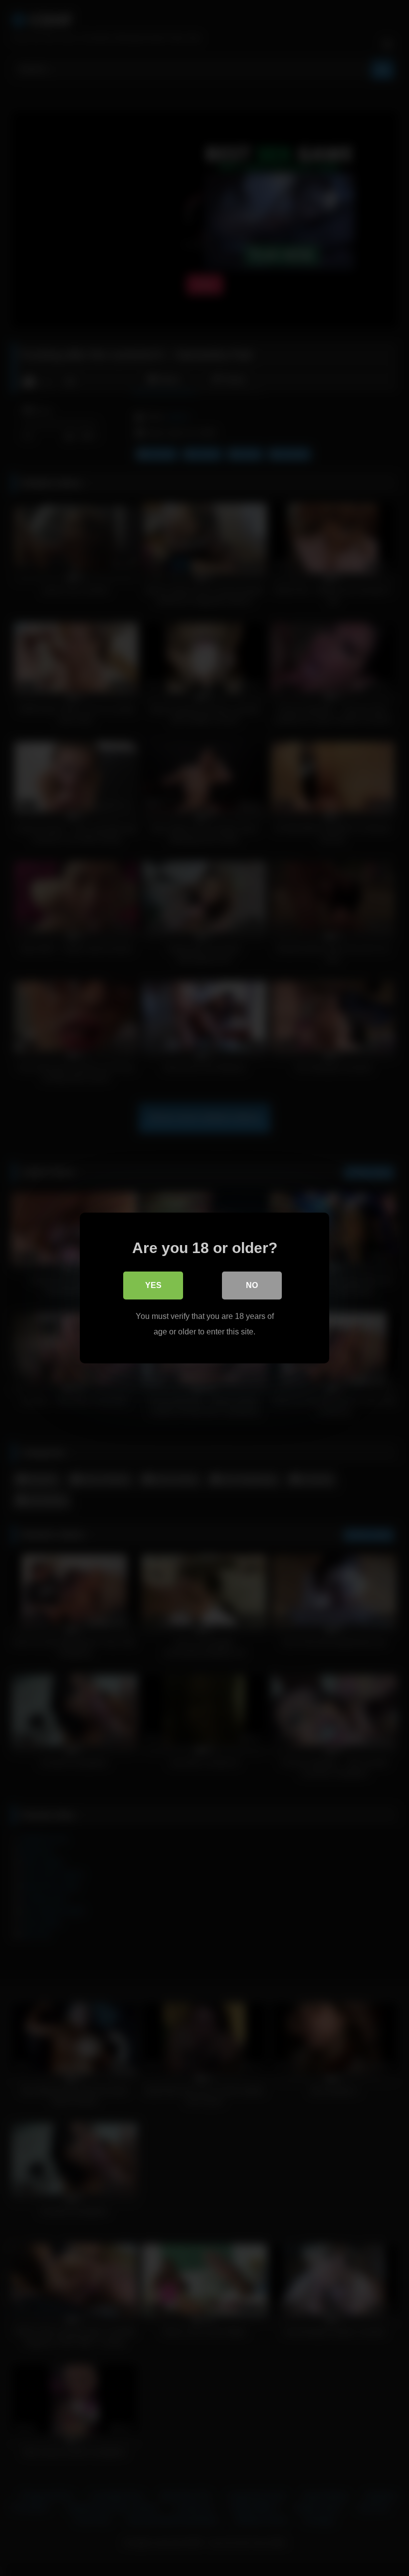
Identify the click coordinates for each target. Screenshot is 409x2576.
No (252, 1285)
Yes (153, 1285)
